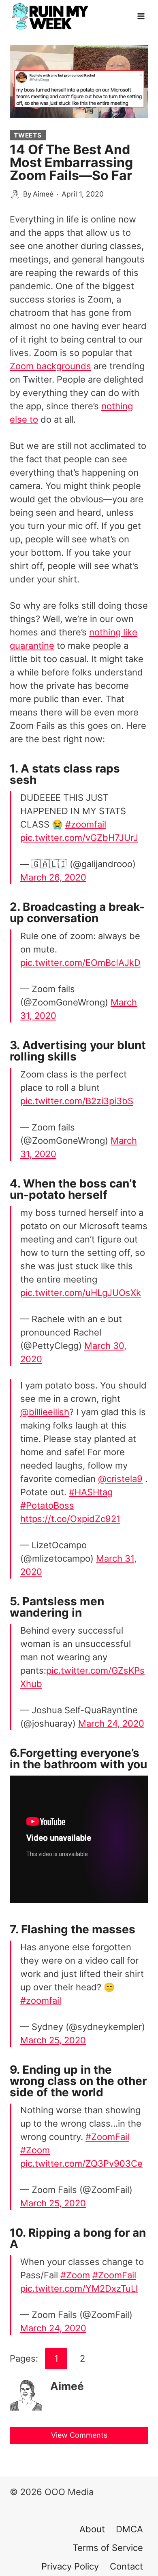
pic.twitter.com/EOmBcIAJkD (80, 963)
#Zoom (35, 2150)
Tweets (28, 135)
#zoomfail (86, 824)
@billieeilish (45, 1412)
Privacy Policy (70, 2566)
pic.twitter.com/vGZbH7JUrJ (79, 838)
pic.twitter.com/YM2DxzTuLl (79, 2288)
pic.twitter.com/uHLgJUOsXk (81, 1293)
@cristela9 (120, 1479)
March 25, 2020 (53, 2040)
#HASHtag (91, 1492)
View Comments (79, 2435)
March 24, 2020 (111, 1723)
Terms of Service (108, 2548)
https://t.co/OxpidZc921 (70, 1519)
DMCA (129, 2529)
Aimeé (43, 194)
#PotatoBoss (47, 1505)
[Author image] (15, 194)
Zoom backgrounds (50, 366)
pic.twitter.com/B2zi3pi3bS (77, 1101)
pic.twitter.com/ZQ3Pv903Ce (81, 2163)
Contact (126, 2566)
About (92, 2529)
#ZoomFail (107, 2137)
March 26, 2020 (53, 877)
